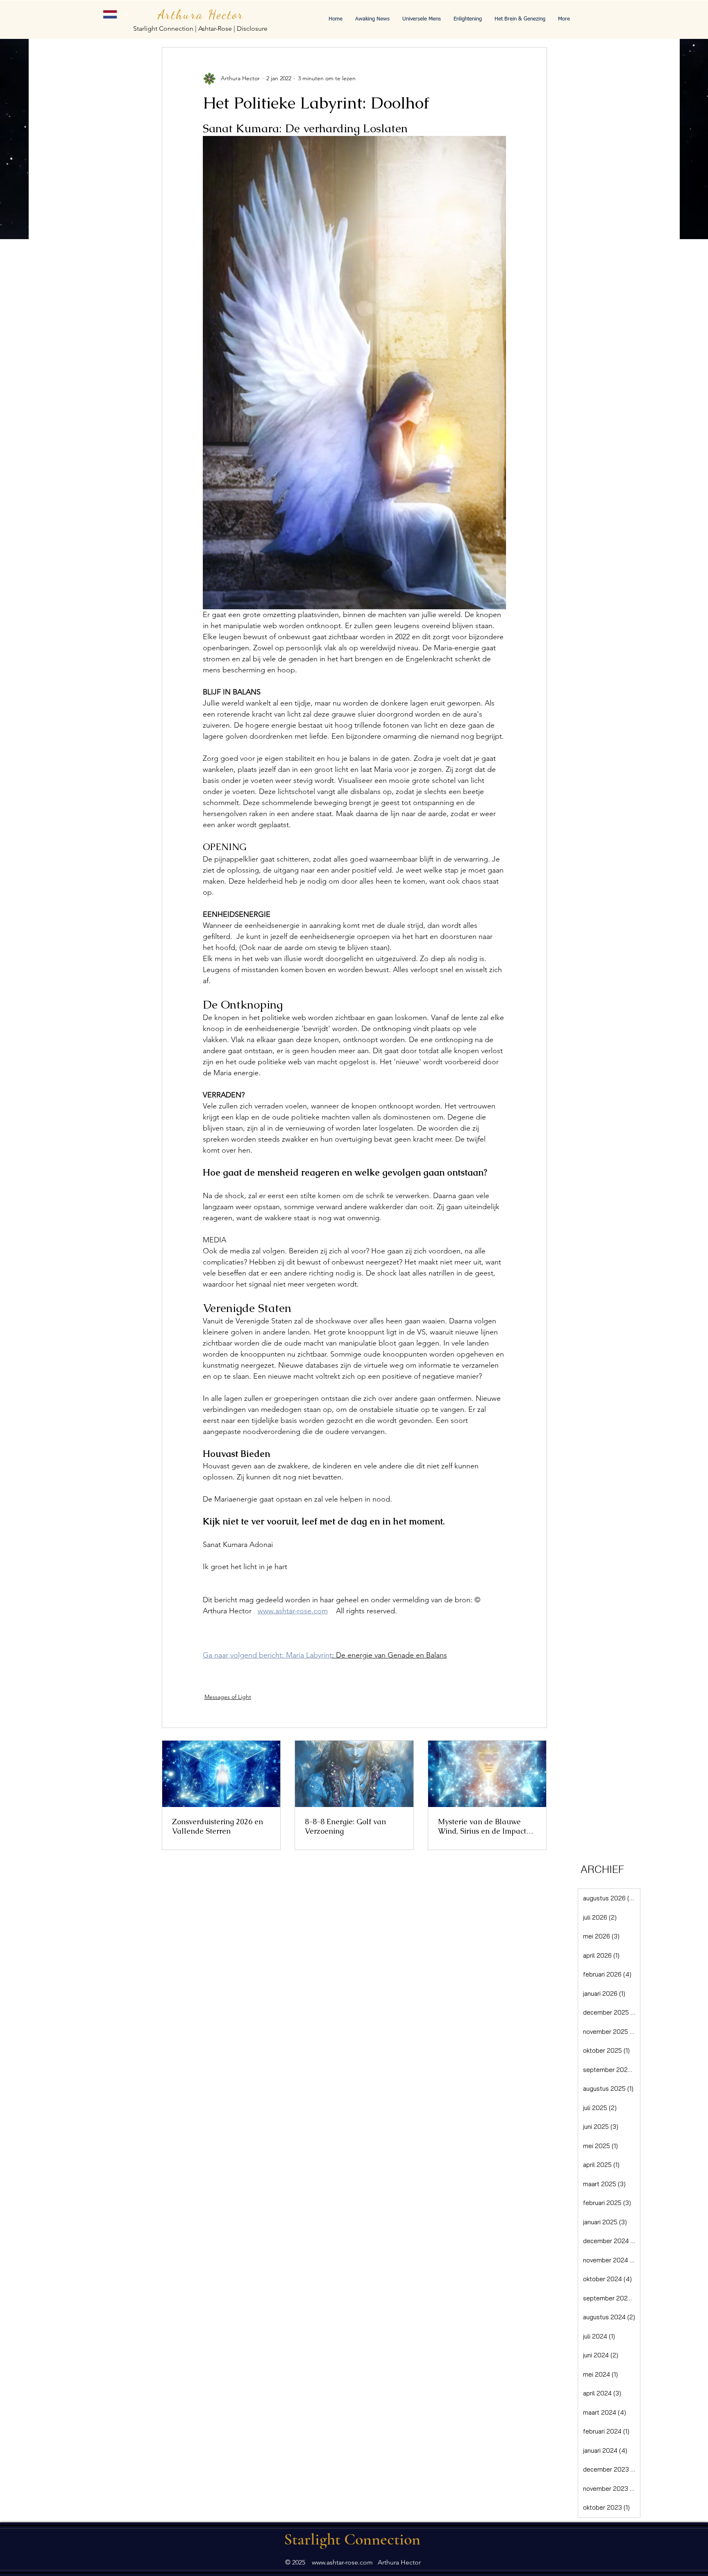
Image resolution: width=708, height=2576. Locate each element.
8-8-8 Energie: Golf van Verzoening (345, 1826)
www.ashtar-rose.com (342, 2562)
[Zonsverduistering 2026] (221, 1774)
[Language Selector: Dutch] (115, 14)
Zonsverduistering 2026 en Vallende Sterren (218, 1826)
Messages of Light (228, 1697)
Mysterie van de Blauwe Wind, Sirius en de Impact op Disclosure (482, 1826)
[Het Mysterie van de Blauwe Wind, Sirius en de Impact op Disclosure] (487, 1774)
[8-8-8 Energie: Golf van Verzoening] (354, 1774)
